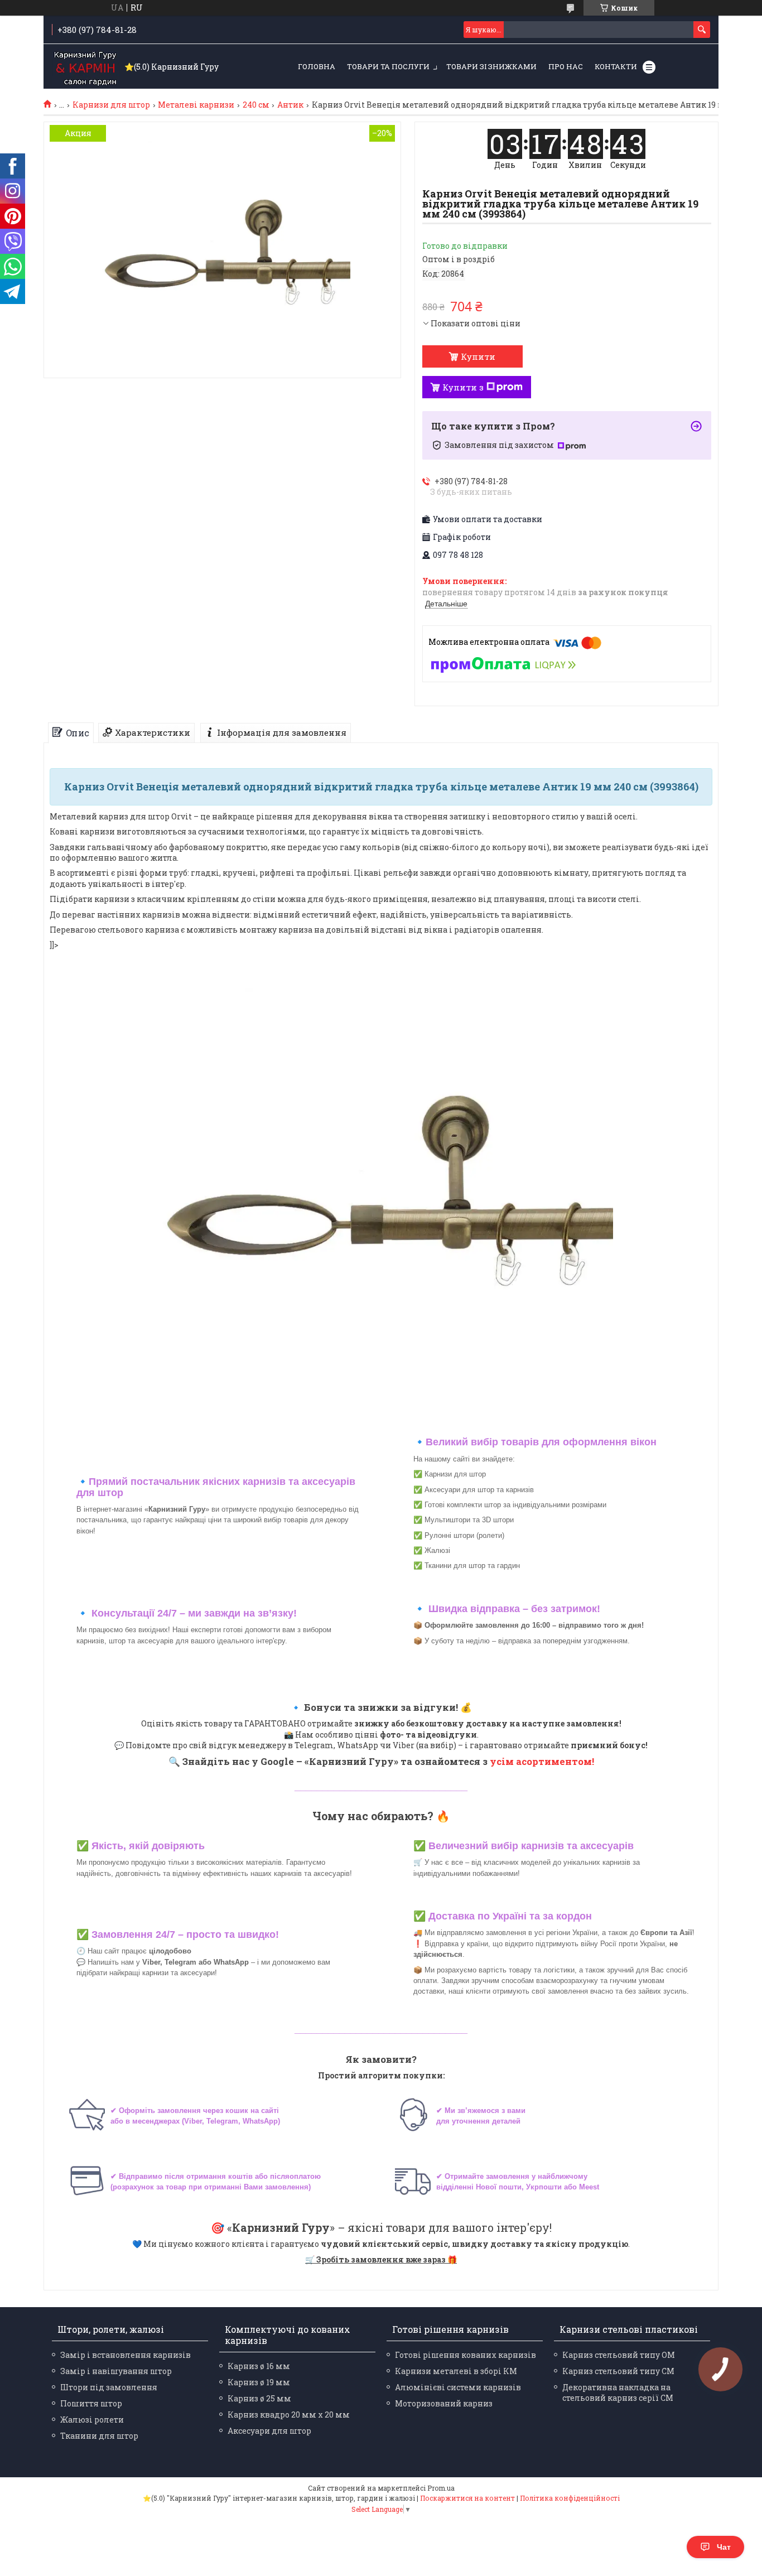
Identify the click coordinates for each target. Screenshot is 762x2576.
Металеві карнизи (196, 105)
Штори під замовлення (109, 2387)
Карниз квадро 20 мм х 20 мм (289, 2415)
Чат (724, 2547)
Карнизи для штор (111, 105)
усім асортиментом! (542, 1761)
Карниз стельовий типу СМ (618, 2371)
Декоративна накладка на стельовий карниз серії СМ (618, 2392)
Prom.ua (441, 2488)
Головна (317, 66)
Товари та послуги (388, 66)
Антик (290, 105)
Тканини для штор (99, 2436)
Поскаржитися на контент (467, 2498)
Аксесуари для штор (269, 2431)
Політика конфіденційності (570, 2498)
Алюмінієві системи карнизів (458, 2387)
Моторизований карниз (444, 2403)
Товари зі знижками (491, 66)
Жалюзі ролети (92, 2420)
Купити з (463, 387)
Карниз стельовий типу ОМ (619, 2355)
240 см (256, 105)
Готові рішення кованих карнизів (466, 2355)
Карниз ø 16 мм (259, 2366)
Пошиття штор (91, 2403)
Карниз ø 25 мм (259, 2398)
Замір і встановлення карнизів (126, 2355)
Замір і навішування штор (116, 2371)
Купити (478, 356)
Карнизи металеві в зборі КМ (456, 2371)
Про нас (566, 66)
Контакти (616, 66)
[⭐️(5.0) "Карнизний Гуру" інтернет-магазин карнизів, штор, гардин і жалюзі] (85, 67)
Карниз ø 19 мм (259, 2382)
